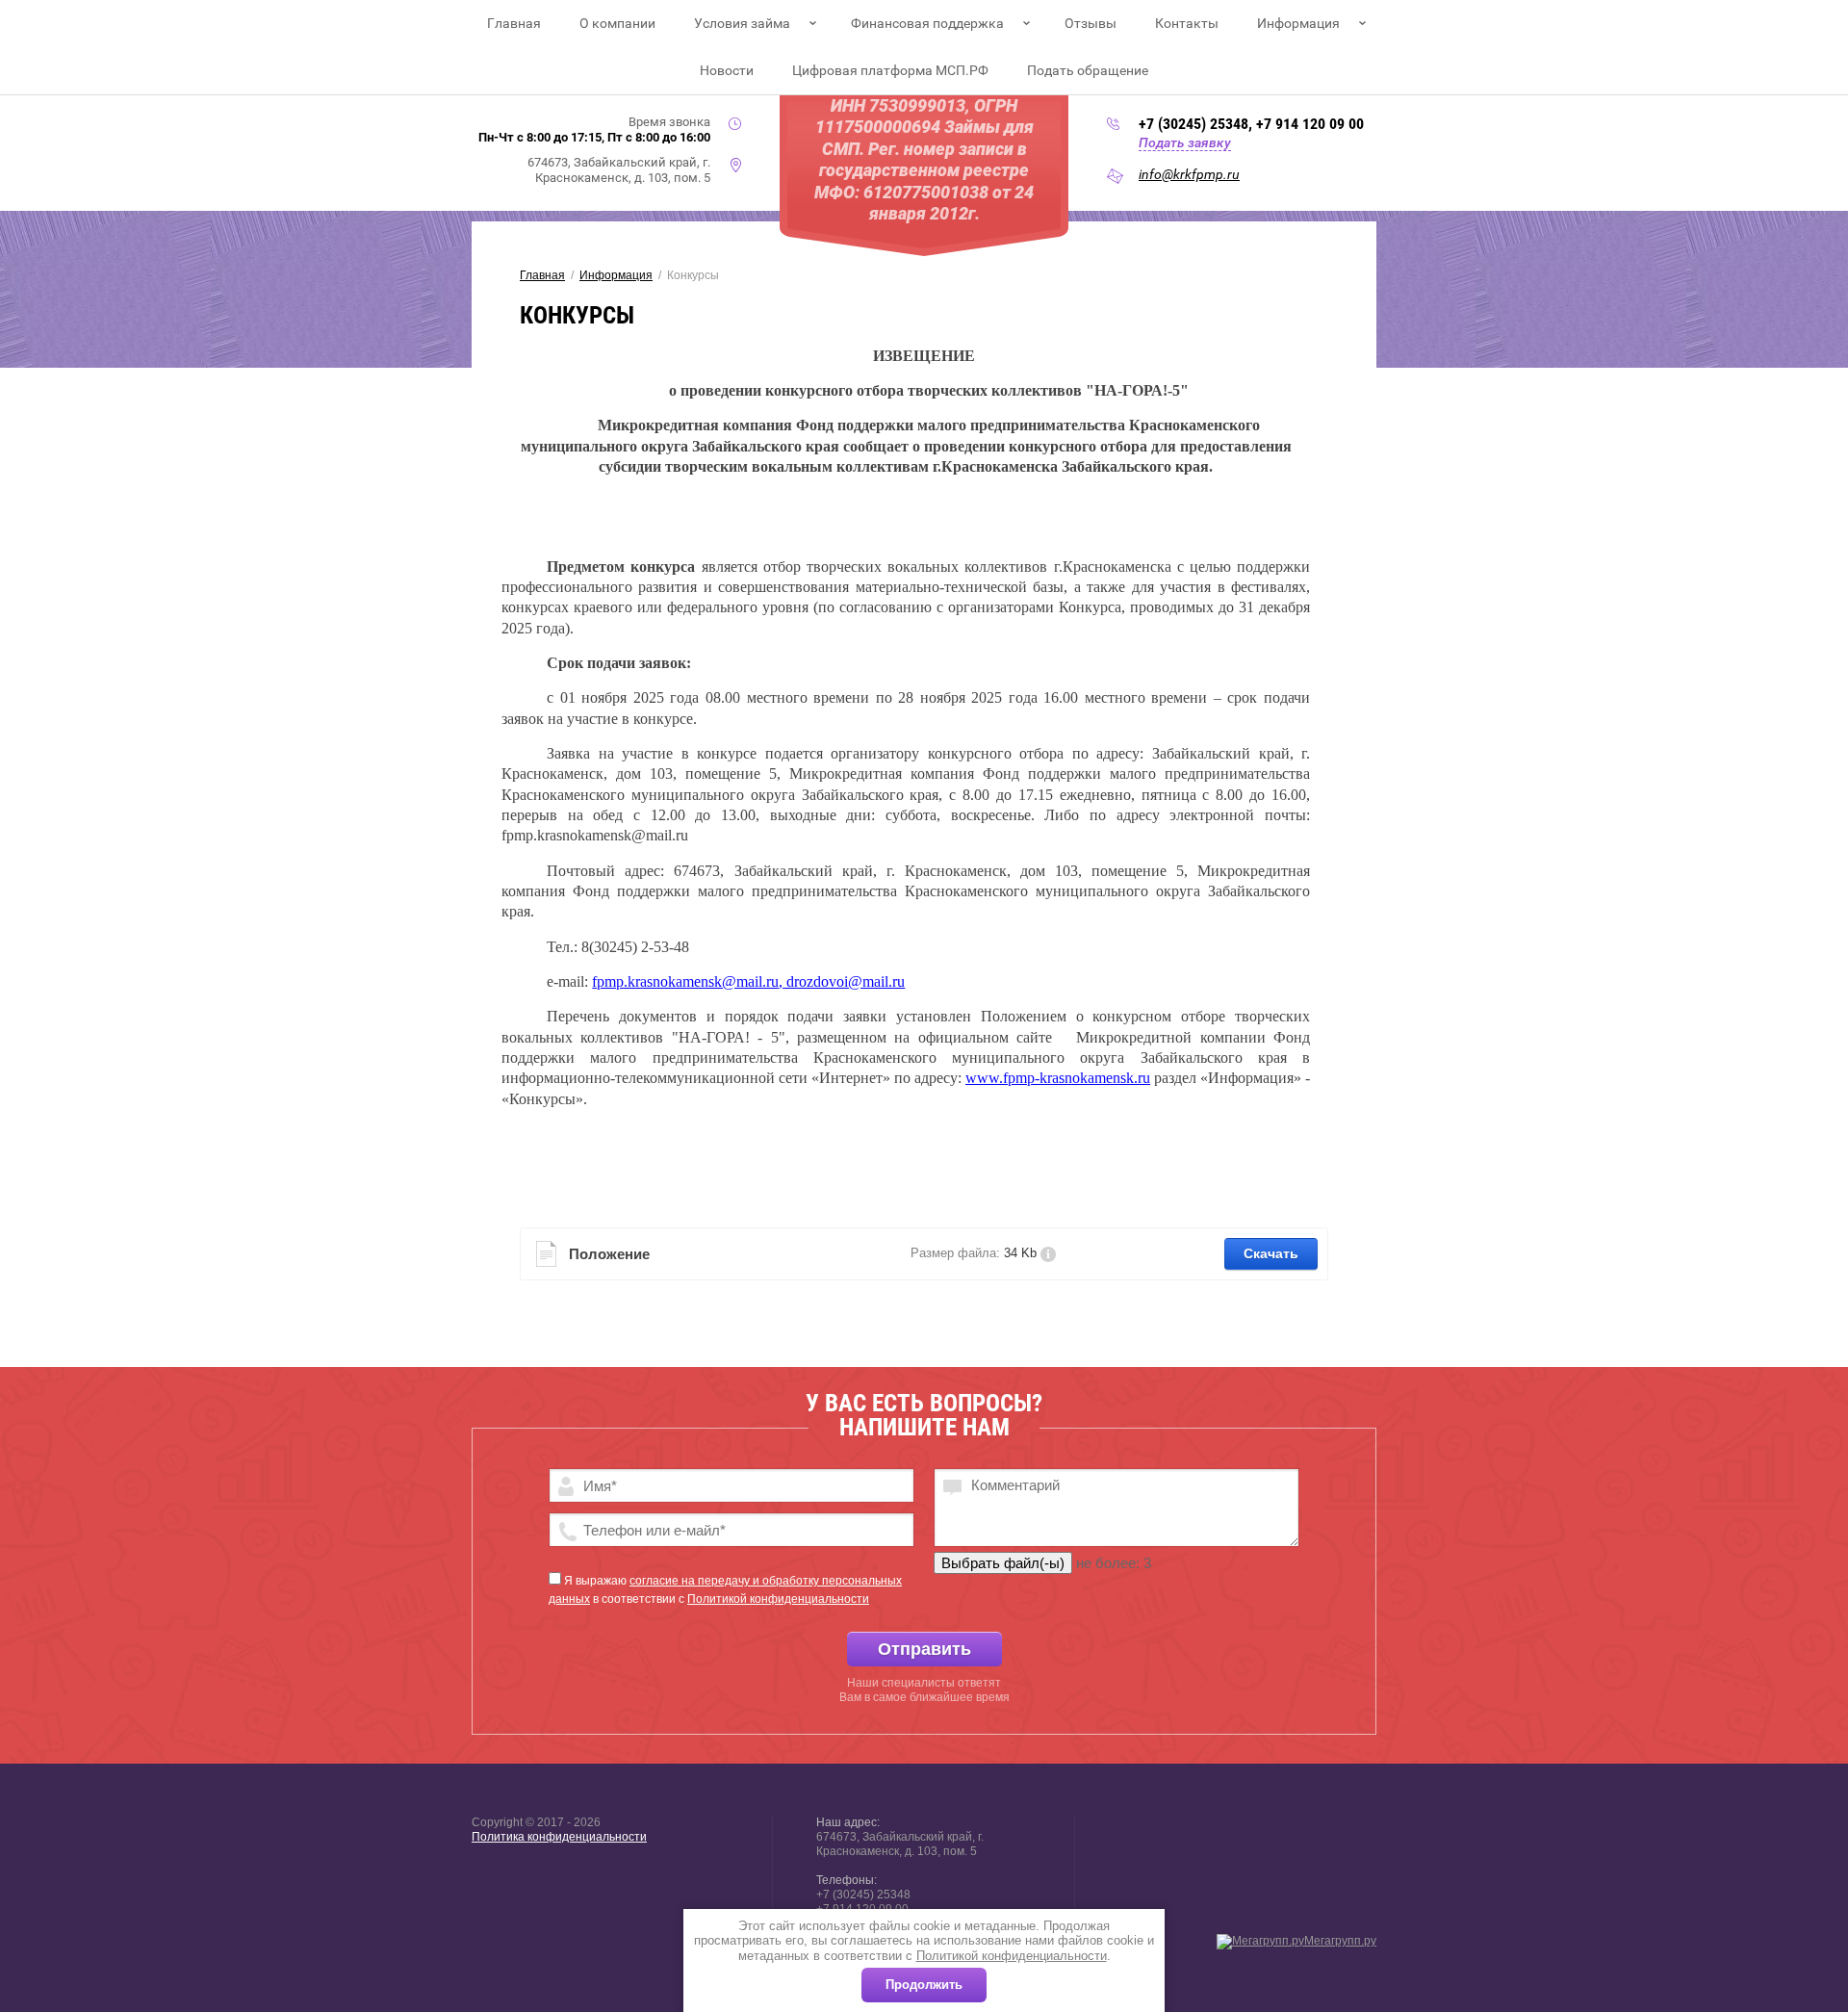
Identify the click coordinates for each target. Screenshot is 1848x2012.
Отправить (924, 1649)
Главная (514, 23)
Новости (727, 70)
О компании (617, 23)
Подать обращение (1088, 70)
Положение (609, 1254)
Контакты (1187, 23)
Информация (1298, 23)
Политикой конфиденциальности (1012, 1956)
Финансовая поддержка (927, 23)
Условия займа (742, 23)
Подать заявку (1185, 142)
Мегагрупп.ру (1340, 1941)
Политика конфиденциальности (559, 1837)
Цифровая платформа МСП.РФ (890, 70)
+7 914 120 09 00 (1310, 124)
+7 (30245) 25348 (1193, 124)
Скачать (1271, 1253)
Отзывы (1091, 23)
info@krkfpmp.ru (1189, 174)
